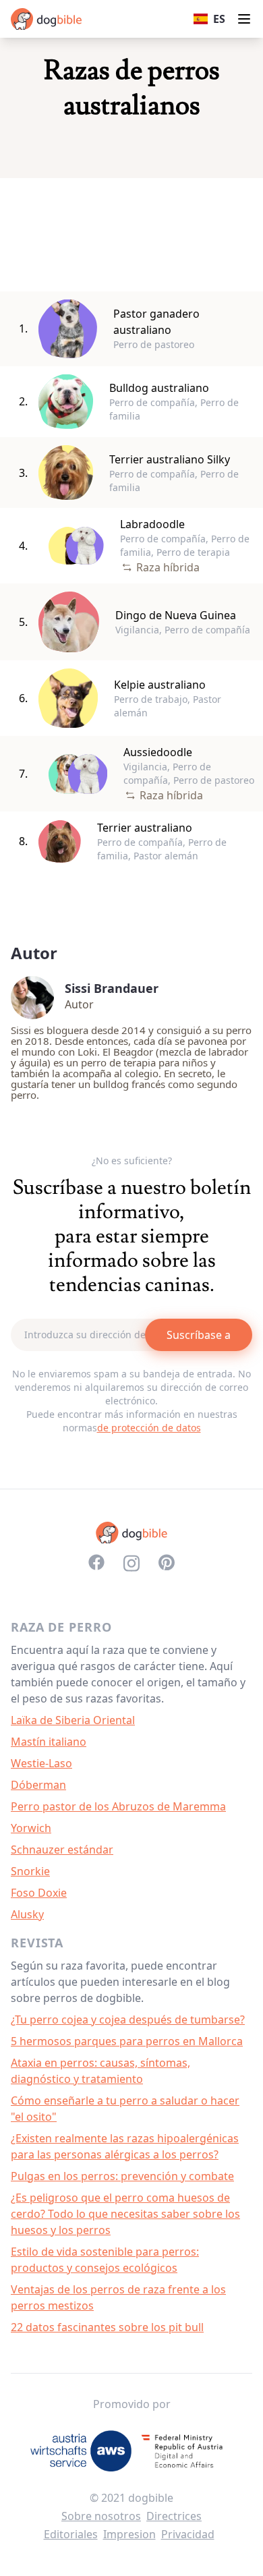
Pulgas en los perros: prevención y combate (122, 2176)
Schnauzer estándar (62, 1850)
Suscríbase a (199, 1335)
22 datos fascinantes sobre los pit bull (107, 2327)
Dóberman (38, 1785)
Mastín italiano (49, 1742)
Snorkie (30, 1871)
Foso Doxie (39, 1893)
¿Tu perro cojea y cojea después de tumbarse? (128, 2020)
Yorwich (31, 1828)
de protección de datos (149, 1428)
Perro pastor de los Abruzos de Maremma (118, 1806)
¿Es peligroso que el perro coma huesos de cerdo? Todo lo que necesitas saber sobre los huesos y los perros (125, 2214)
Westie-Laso (41, 1763)
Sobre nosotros (101, 2516)
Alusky (27, 1914)
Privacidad (188, 2534)
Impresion (129, 2534)
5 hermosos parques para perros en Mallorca (127, 2041)
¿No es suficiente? (132, 1161)
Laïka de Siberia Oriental (73, 1720)
